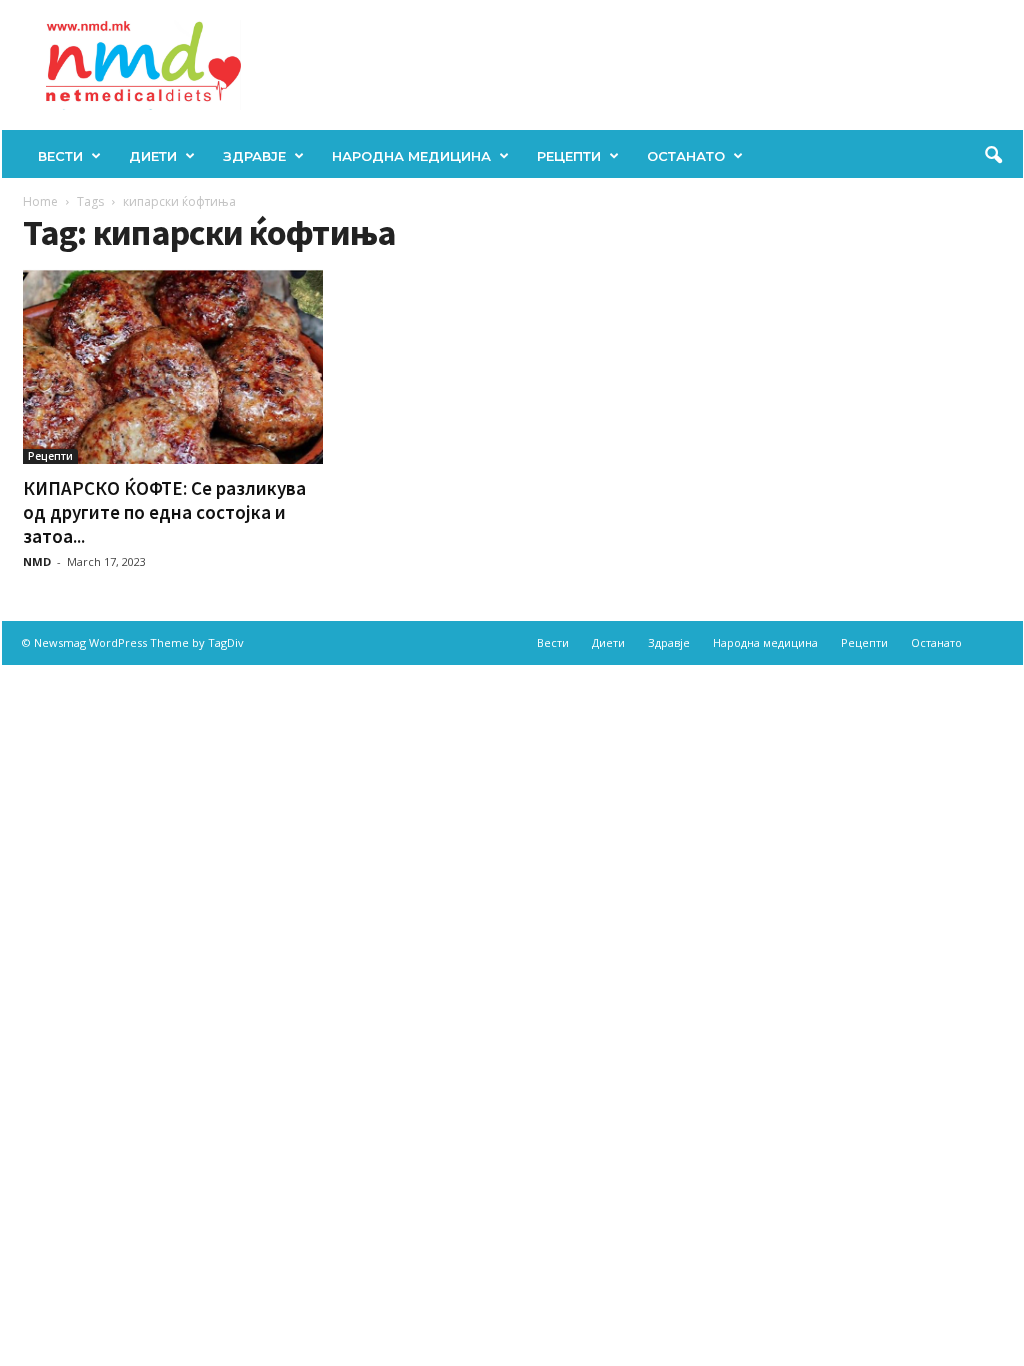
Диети (153, 156)
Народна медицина (411, 156)
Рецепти (569, 156)
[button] (993, 156)
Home (40, 201)
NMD (37, 561)
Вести (60, 156)
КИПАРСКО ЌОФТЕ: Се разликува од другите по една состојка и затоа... (164, 512)
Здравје (254, 156)
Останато (686, 156)
